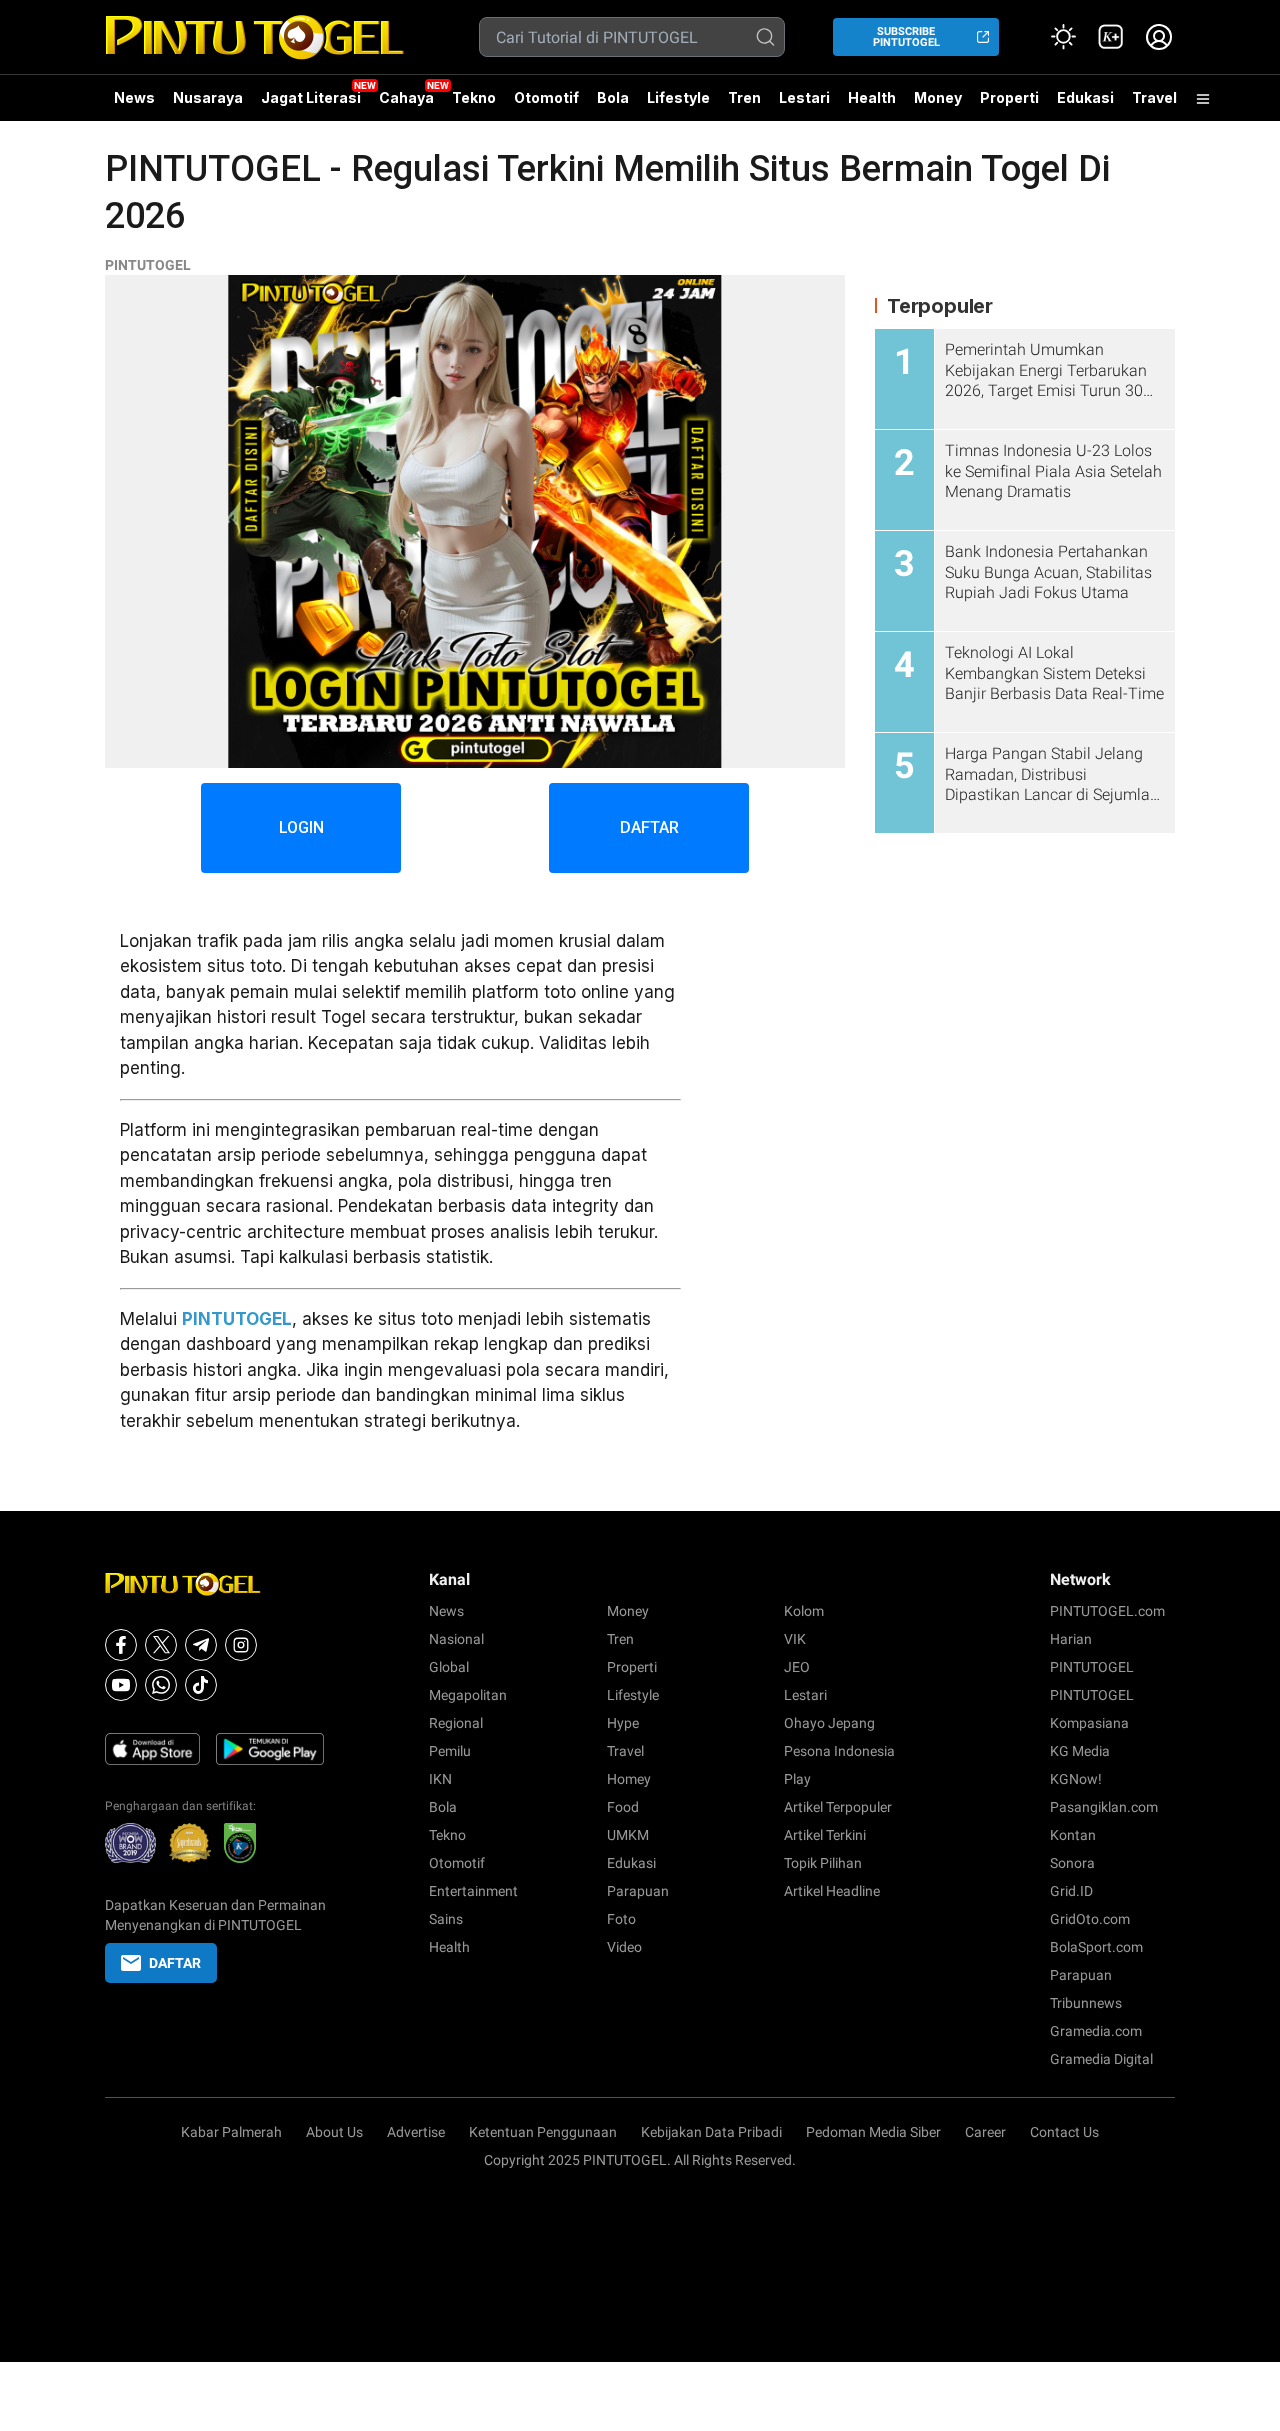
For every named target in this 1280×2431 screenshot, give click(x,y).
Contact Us (1064, 2132)
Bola (613, 97)
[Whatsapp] (161, 1685)
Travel (1154, 97)
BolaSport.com (1096, 1947)
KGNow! (1076, 1779)
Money (938, 97)
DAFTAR (649, 827)
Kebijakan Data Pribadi (711, 2132)
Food (623, 1807)
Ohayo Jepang (829, 1723)
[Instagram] (241, 1645)
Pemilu (450, 1751)
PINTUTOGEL (148, 265)
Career (985, 2132)
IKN (440, 1779)
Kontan (1073, 1835)
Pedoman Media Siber (873, 2132)
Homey (629, 1779)
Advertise (416, 2132)
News (134, 97)
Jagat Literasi (311, 97)
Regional (456, 1723)
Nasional (456, 1639)
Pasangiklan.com (1104, 1807)
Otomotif (546, 97)
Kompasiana (1089, 1723)
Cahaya (406, 97)
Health (872, 97)
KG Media (1080, 1751)
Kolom (804, 1611)
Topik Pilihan (823, 1863)
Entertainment (473, 1891)
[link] (1111, 37)
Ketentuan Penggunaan (543, 2132)
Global (449, 1667)
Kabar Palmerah (231, 2132)
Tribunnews (1086, 2003)
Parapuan (638, 1891)
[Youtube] (121, 1685)
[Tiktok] (201, 1685)
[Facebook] (121, 1645)
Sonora (1072, 1863)
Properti (1009, 97)
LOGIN (301, 827)
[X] (161, 1645)
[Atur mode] (1063, 37)
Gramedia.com (1096, 2031)
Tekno (474, 97)
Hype (623, 1723)
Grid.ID (1071, 1891)
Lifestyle (678, 97)
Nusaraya (208, 97)
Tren (744, 97)
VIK (795, 1639)
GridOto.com (1090, 1919)
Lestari (804, 105)
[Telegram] (201, 1645)
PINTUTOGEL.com (1107, 1611)
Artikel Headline (832, 1891)
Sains (446, 1919)
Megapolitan (468, 1695)
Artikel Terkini (825, 1835)
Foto (621, 1919)
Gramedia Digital (1101, 2059)
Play (797, 1779)
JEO (797, 1667)
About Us (334, 2132)
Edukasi (1085, 97)
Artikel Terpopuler (838, 1807)
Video (624, 1947)
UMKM (628, 1835)
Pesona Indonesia (839, 1751)
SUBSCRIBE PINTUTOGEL (906, 37)
